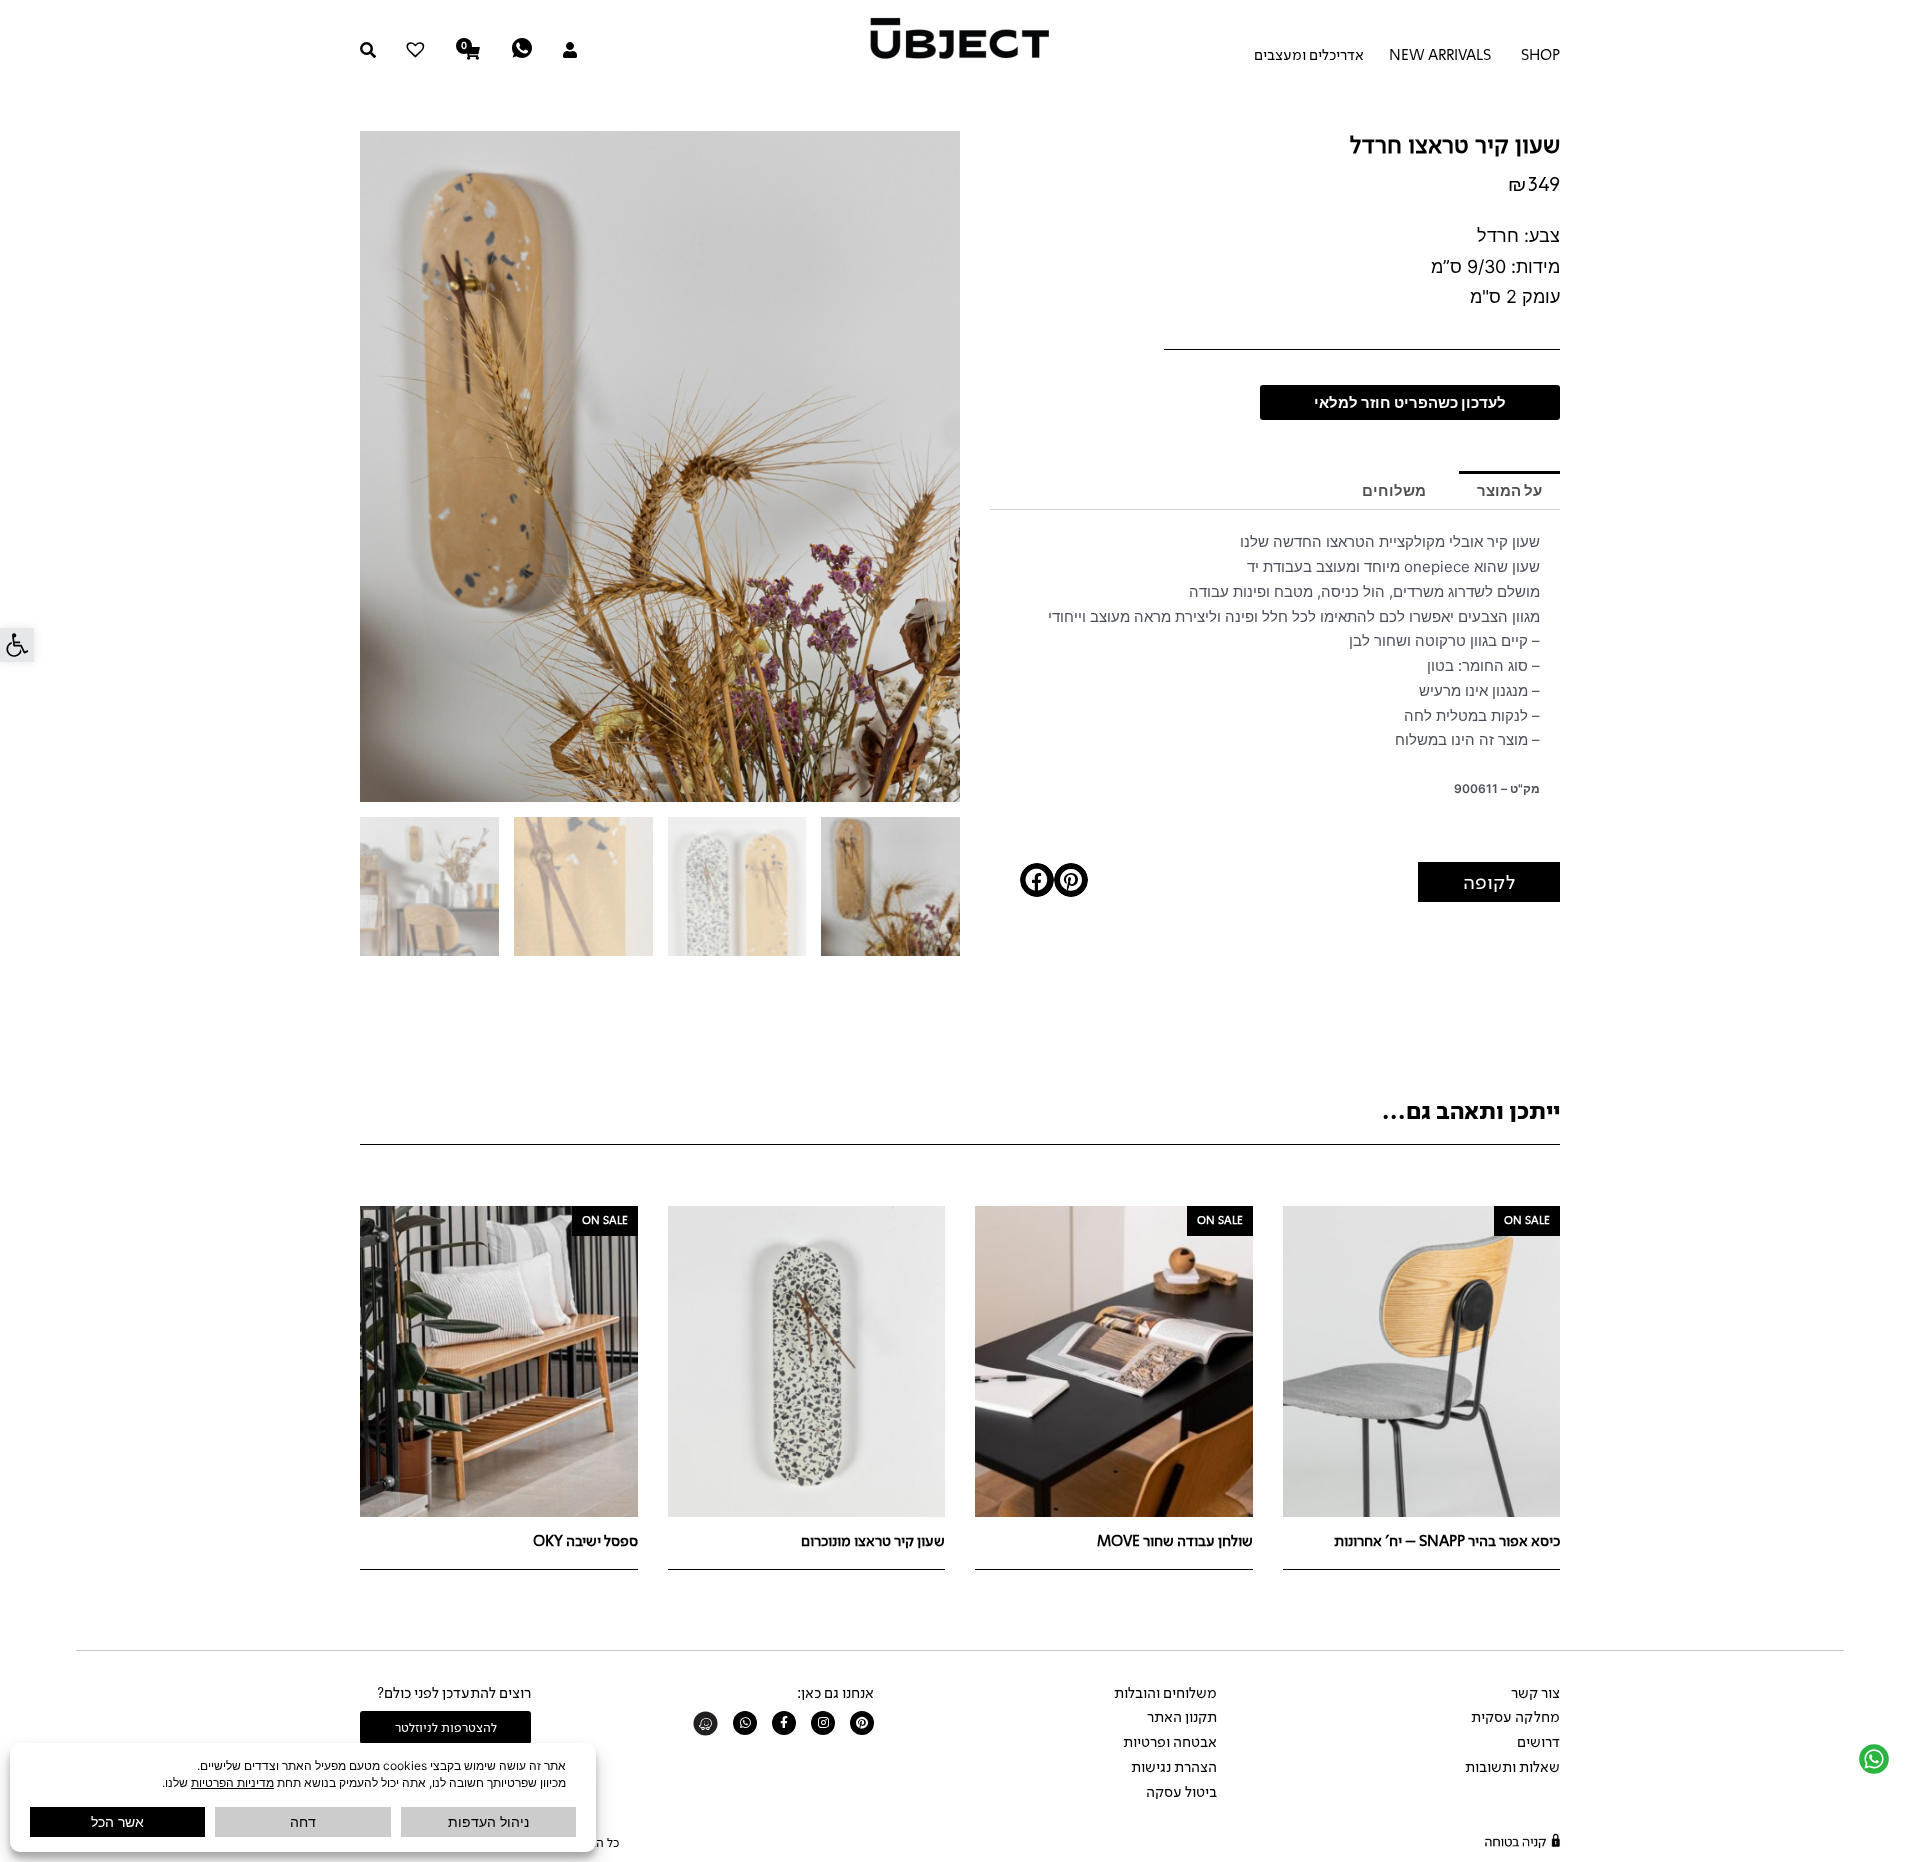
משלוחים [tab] (1394, 490)
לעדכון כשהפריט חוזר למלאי (1410, 402)
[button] (17, 645)
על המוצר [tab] (1509, 490)
